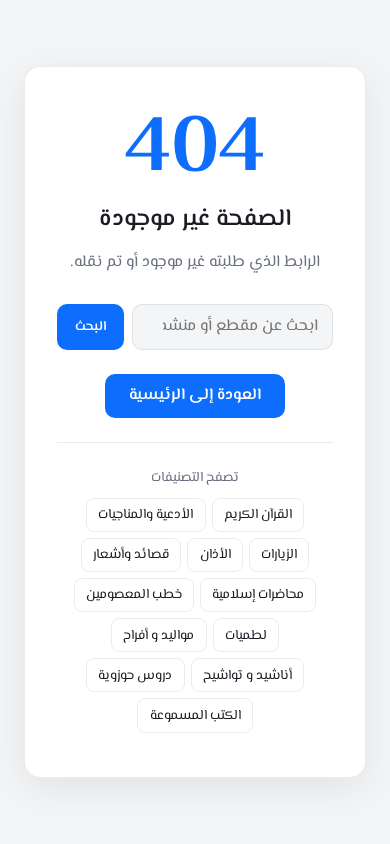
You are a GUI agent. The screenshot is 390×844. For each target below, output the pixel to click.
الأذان (215, 554)
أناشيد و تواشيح (247, 675)
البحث (91, 326)
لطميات (246, 635)
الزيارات (279, 554)
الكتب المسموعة (195, 715)
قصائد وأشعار (131, 554)
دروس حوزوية (135, 675)
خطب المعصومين (134, 594)
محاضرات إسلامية (258, 594)
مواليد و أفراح (158, 635)
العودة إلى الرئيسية (195, 395)
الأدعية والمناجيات (145, 514)
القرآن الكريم (258, 514)
